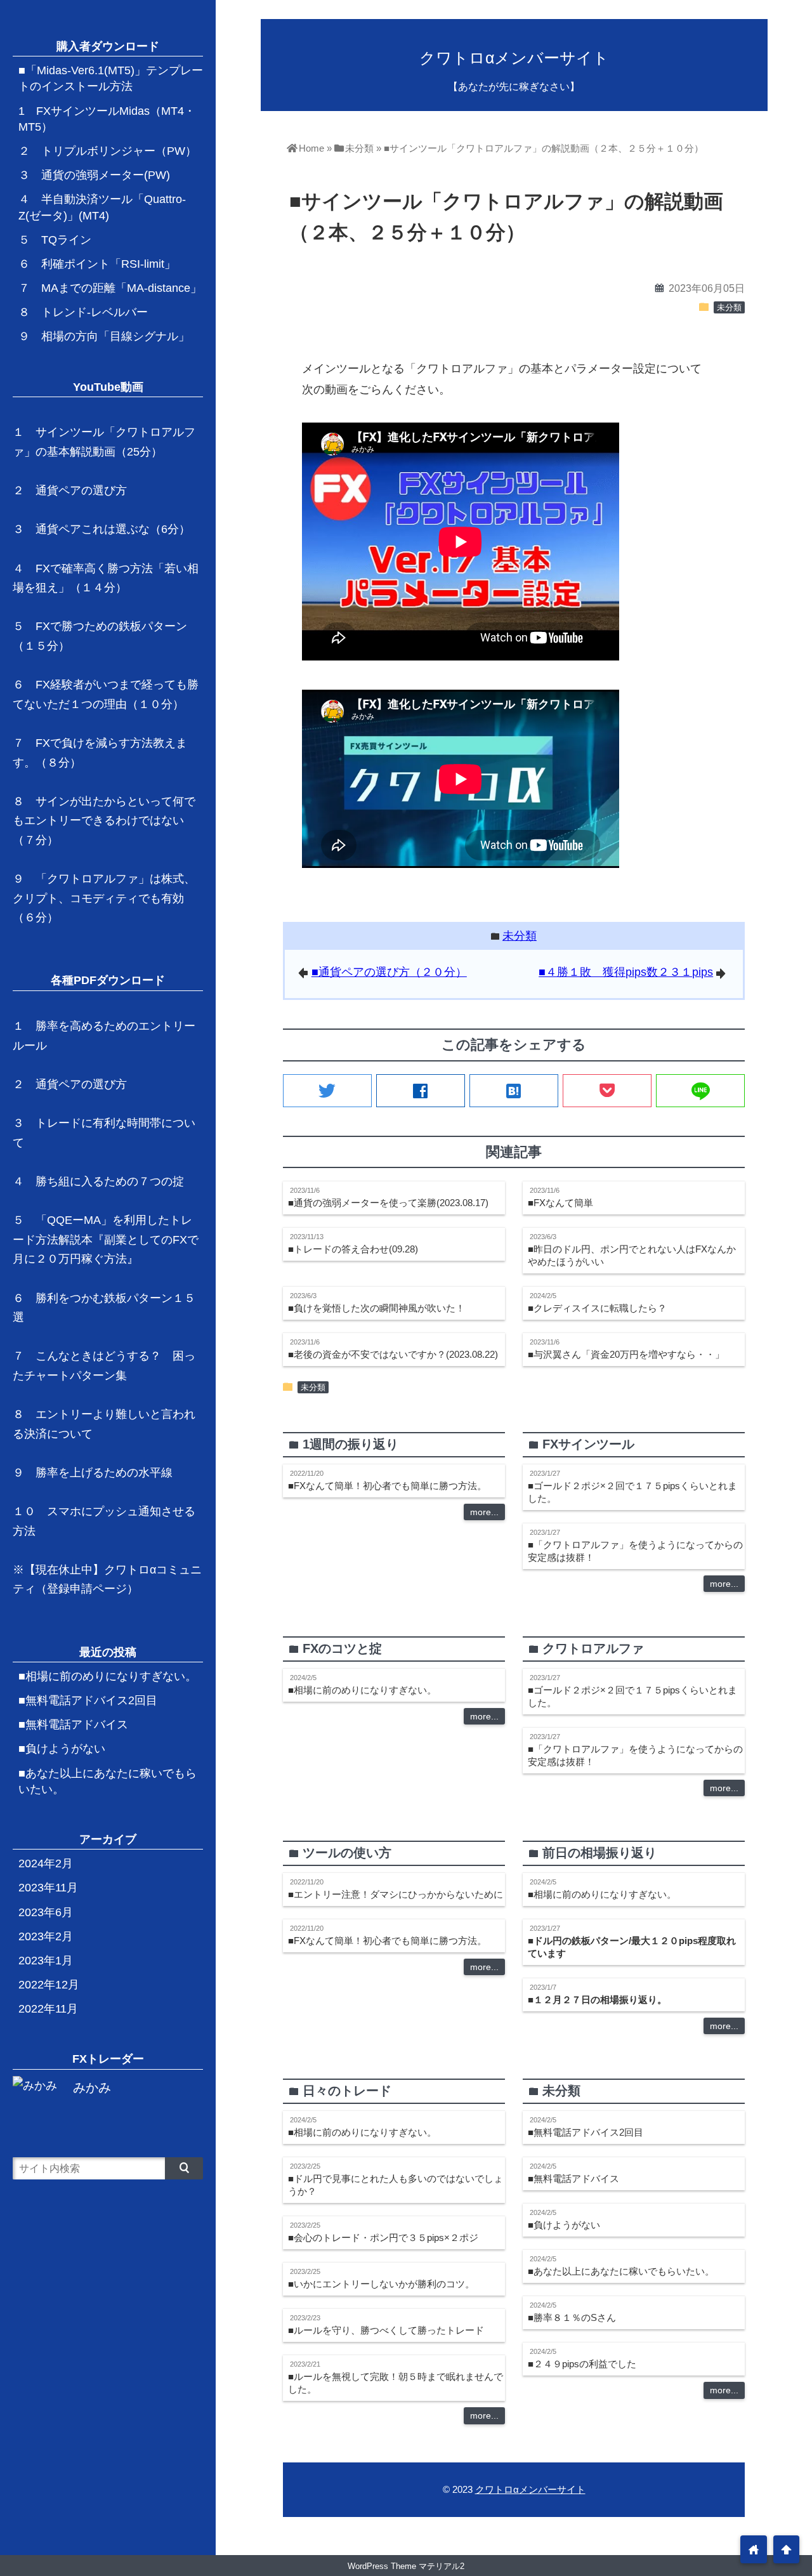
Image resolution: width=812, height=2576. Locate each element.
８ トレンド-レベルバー (83, 312)
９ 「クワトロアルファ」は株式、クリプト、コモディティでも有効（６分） (104, 898)
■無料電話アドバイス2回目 (586, 2132)
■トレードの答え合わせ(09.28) (353, 1249)
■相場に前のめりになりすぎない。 (362, 1690)
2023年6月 (46, 1912)
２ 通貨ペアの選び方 (70, 490)
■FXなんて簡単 (560, 1203)
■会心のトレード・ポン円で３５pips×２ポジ (383, 2238)
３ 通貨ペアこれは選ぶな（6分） (101, 529)
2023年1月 (46, 1961)
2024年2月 (46, 1863)
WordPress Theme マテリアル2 (406, 2566)
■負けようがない (564, 2225)
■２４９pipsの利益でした (582, 2364)
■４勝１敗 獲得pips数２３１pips (626, 972)
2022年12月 (49, 1985)
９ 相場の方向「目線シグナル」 (104, 336)
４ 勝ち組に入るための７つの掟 (98, 1181)
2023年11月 (48, 1888)
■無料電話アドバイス (573, 2178)
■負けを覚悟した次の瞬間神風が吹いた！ (377, 1308)
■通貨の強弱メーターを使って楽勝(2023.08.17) (388, 1203)
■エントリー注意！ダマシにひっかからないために (396, 1894)
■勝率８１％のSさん (572, 2317)
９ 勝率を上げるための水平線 (93, 1473)
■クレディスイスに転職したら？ (597, 1308)
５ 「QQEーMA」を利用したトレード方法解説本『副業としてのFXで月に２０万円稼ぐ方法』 (106, 1239)
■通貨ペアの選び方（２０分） (389, 972)
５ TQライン (55, 240)
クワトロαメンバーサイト (514, 58)
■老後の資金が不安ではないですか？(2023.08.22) (393, 1354)
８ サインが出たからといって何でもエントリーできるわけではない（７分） (104, 821)
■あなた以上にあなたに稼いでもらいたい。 (621, 2271)
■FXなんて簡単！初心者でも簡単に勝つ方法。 (387, 1486)
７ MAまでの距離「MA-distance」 (110, 288)
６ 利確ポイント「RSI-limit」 (97, 264)
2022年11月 (48, 2009)
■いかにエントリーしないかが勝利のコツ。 (381, 2284)
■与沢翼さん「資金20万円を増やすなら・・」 (626, 1354)
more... (484, 1512)
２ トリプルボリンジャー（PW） (108, 151)
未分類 (729, 308)
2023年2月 (46, 1936)
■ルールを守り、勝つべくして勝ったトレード (386, 2330)
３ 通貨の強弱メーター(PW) (94, 175)
